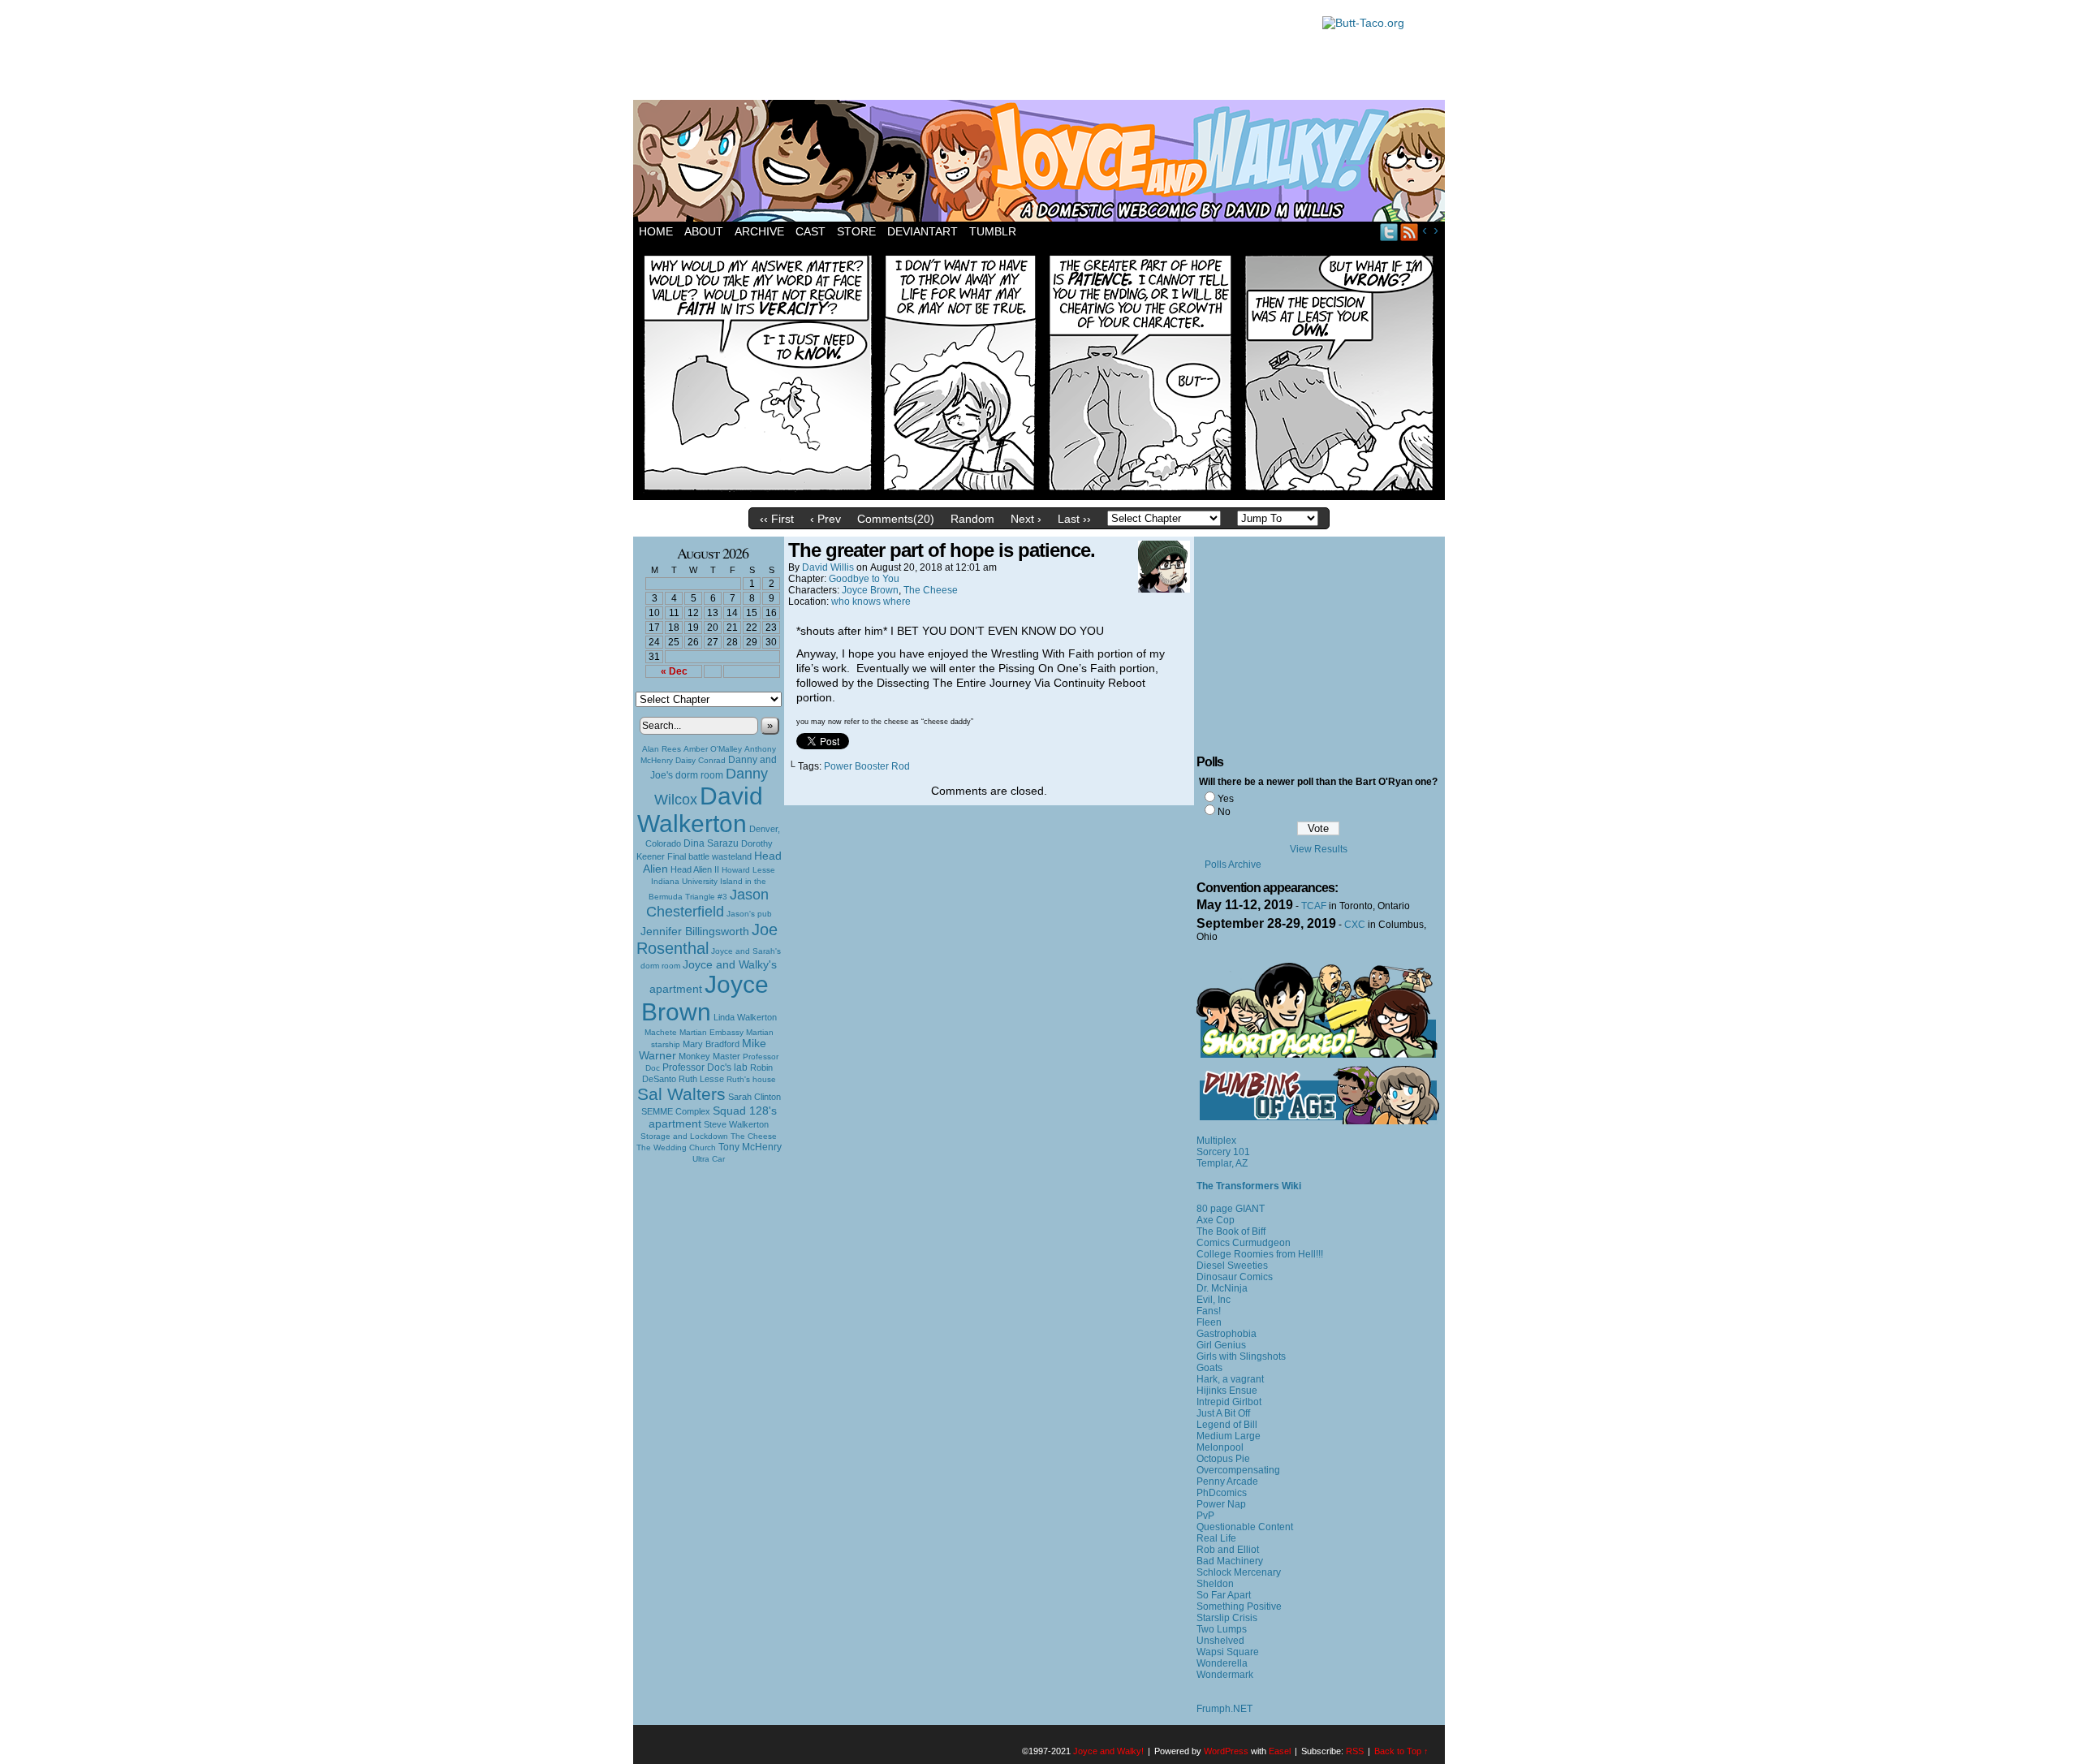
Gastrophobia (1227, 1334)
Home (656, 231)
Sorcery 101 (1223, 1152)
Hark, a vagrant (1230, 1379)
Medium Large (1229, 1436)
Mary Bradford (711, 1044)
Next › (1026, 519)
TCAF (1314, 906)
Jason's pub (749, 914)
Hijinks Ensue (1227, 1391)
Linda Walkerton (745, 1017)
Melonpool (1220, 1447)
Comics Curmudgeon (1244, 1243)
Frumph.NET (1224, 1709)
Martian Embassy (711, 1032)
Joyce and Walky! (1041, 163)
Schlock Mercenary (1239, 1572)
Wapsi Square (1228, 1652)
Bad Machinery (1230, 1561)
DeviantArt (923, 231)
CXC (1355, 925)
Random (972, 519)
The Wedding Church (676, 1147)
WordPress (1226, 1751)
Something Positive (1239, 1607)
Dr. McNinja (1222, 1288)
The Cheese (754, 1136)
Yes (1226, 799)
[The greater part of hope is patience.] (1039, 496)
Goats (1209, 1368)
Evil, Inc (1214, 1300)
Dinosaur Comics (1235, 1277)
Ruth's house (751, 1079)
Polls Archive (1233, 865)
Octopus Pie (1223, 1459)
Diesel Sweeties (1232, 1266)
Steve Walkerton (736, 1124)
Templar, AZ (1222, 1163)
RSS (1410, 232)
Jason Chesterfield (708, 903)
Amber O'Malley (713, 749)
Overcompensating (1238, 1470)
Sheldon (1215, 1584)
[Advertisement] (969, 53)
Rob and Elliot (1228, 1550)
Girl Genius (1221, 1345)
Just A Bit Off (1223, 1413)
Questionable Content (1245, 1527)
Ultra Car (709, 1159)
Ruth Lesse (701, 1079)
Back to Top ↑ (1401, 1751)
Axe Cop (1216, 1220)
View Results (1319, 849)
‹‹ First (777, 519)
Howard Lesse (748, 870)
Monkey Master (709, 1056)
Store (856, 231)
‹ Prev (826, 519)
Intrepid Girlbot (1229, 1402)
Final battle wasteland (709, 856)
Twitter (1389, 232)
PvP (1205, 1516)
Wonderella (1222, 1663)
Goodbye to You (864, 579)
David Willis (828, 567)
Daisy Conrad (701, 760)
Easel (1280, 1751)
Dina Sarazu (711, 843)
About (704, 231)
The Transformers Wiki (1249, 1186)
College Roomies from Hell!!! (1260, 1254)
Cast (811, 231)
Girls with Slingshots (1241, 1356)
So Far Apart (1224, 1595)
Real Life (1216, 1538)
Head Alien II (695, 869)
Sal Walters (681, 1094)
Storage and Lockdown (684, 1136)
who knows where (871, 602)
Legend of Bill (1227, 1425)
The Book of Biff (1231, 1231)
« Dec (674, 671)
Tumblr (993, 231)
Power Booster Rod (867, 766)
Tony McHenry (750, 1147)
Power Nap (1221, 1504)
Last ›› (1074, 519)
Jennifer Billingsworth (695, 932)
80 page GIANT (1231, 1209)
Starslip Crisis (1227, 1618)
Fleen (1209, 1322)
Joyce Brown (705, 998)
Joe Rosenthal (707, 939)
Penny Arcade (1227, 1482)
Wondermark (1225, 1675)
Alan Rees (662, 749)
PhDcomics (1222, 1493)
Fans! (1209, 1311)
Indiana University (684, 881)
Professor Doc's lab (705, 1067)
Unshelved (1220, 1641)
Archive (759, 231)
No (1224, 812)
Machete (661, 1032)
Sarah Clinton (754, 1097)
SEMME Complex (676, 1111)
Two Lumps (1222, 1629)
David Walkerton (700, 810)
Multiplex (1216, 1141)
